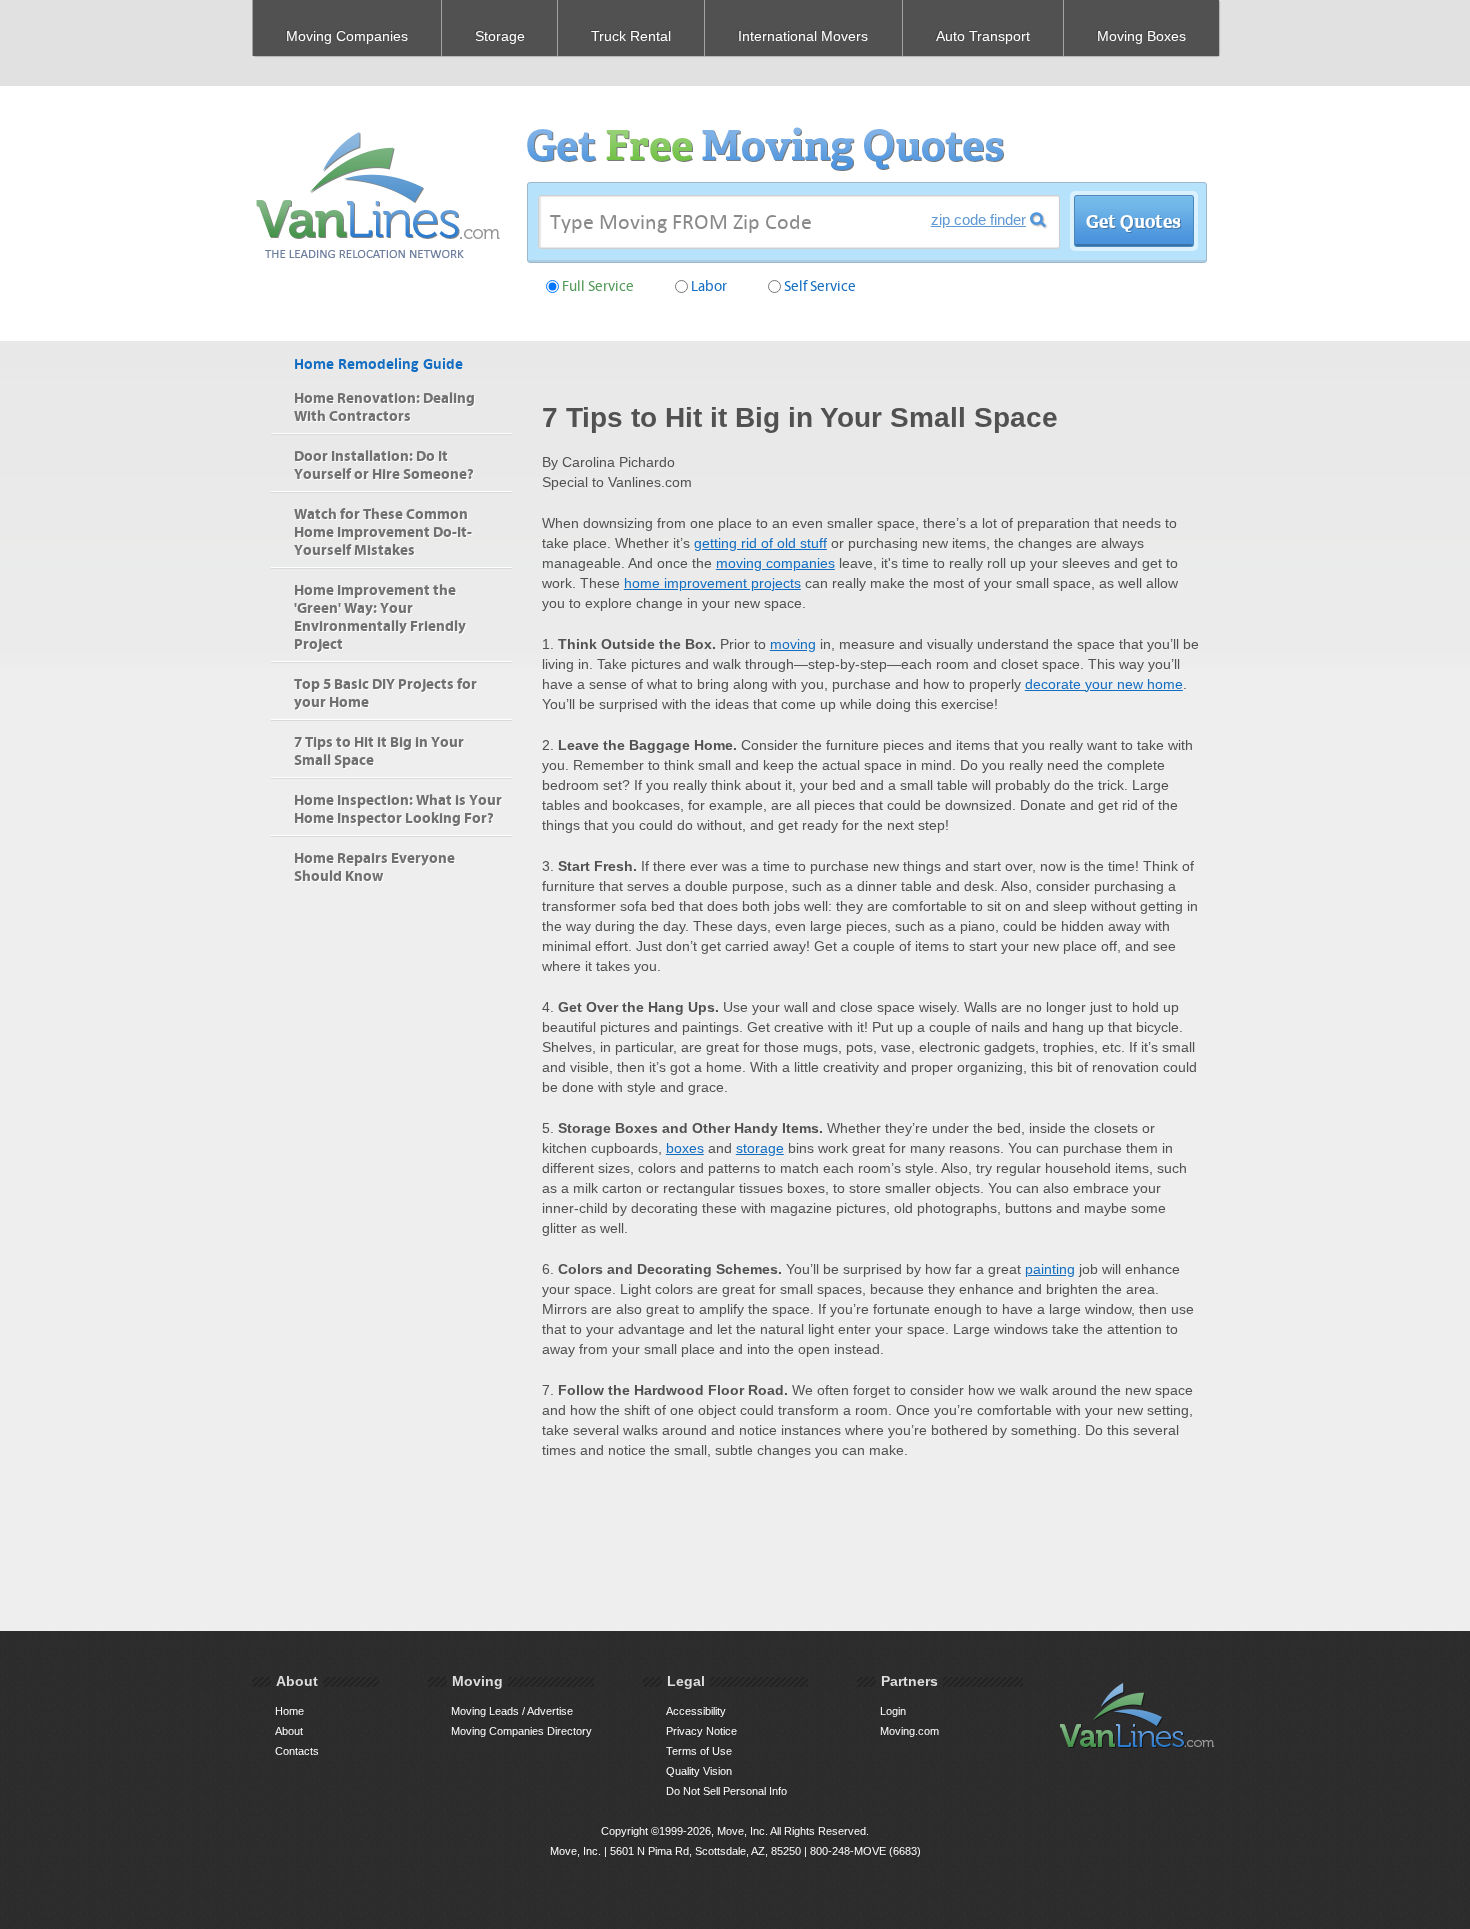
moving (793, 644)
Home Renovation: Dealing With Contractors (384, 407)
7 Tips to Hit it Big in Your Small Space (379, 751)
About (289, 1731)
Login (893, 1711)
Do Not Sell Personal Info (726, 1791)
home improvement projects (712, 583)
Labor (709, 286)
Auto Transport (983, 36)
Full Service (598, 286)
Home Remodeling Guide (378, 364)
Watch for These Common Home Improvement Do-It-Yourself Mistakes (383, 532)
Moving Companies (347, 36)
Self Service (820, 286)
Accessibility (696, 1711)
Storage (500, 36)
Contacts (297, 1751)
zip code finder (978, 219)
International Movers (803, 36)
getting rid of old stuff (760, 543)
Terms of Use (699, 1751)
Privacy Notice (701, 1731)
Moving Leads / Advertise (512, 1711)
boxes (685, 1148)
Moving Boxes (1141, 36)
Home (289, 1711)
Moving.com (909, 1731)
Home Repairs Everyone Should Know (374, 867)
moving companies (775, 563)
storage (760, 1148)
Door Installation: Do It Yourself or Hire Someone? (384, 465)
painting (1050, 1269)
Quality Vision (699, 1771)
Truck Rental (631, 36)
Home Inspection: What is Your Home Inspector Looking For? (398, 809)
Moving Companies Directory (521, 1731)
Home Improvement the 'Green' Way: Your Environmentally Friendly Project (380, 617)
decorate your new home (1104, 684)
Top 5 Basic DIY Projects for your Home (385, 693)
